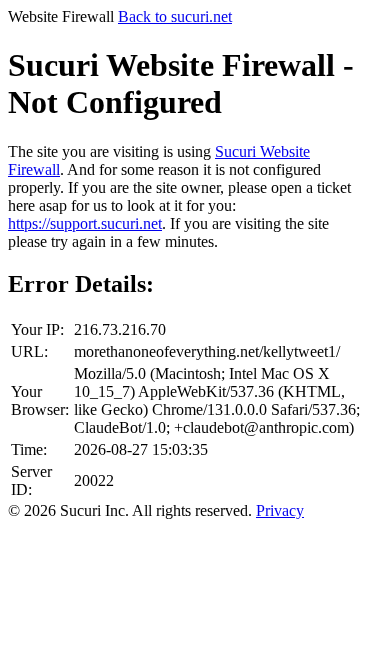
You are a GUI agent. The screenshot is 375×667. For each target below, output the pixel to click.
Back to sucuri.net (175, 16)
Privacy (280, 510)
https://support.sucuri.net (85, 223)
